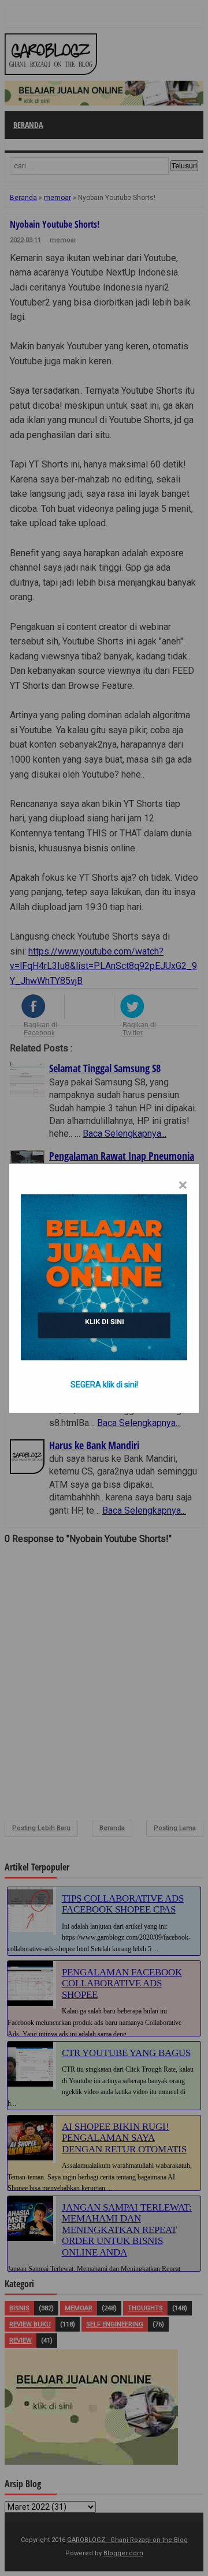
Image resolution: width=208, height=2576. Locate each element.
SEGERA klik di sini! (104, 1385)
